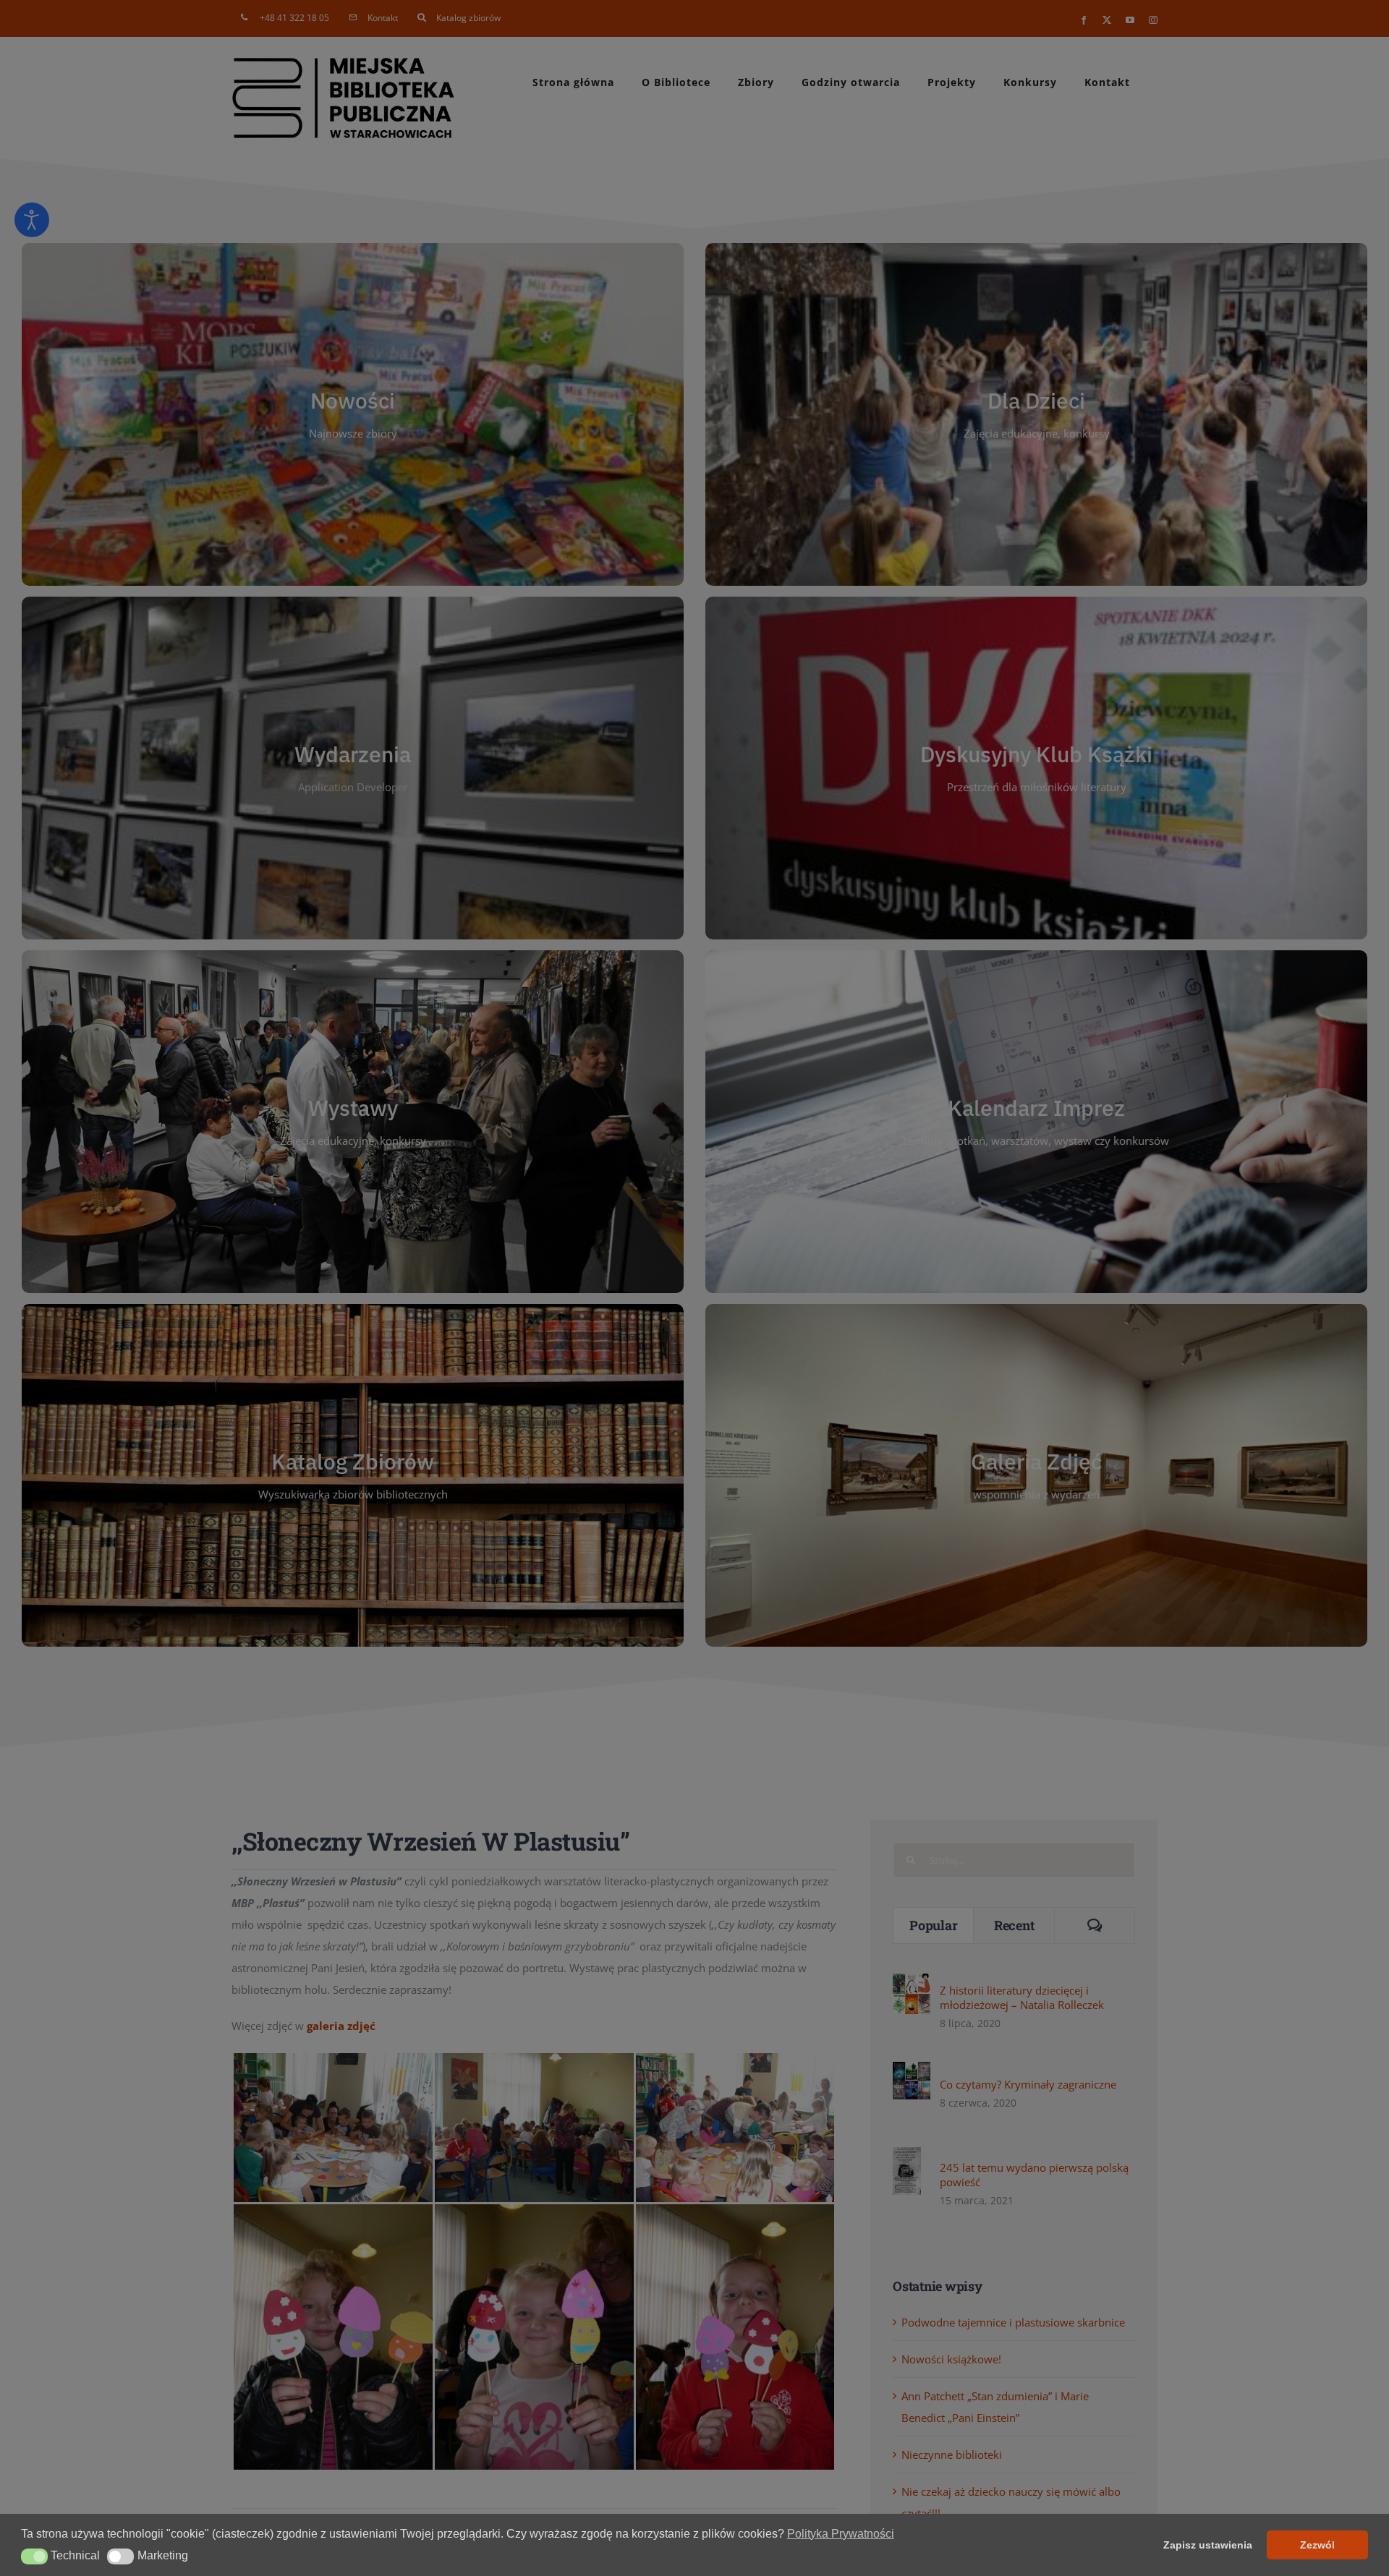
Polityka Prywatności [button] (841, 2534)
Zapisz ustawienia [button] (1208, 2545)
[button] (34, 2556)
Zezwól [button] (1317, 2545)
